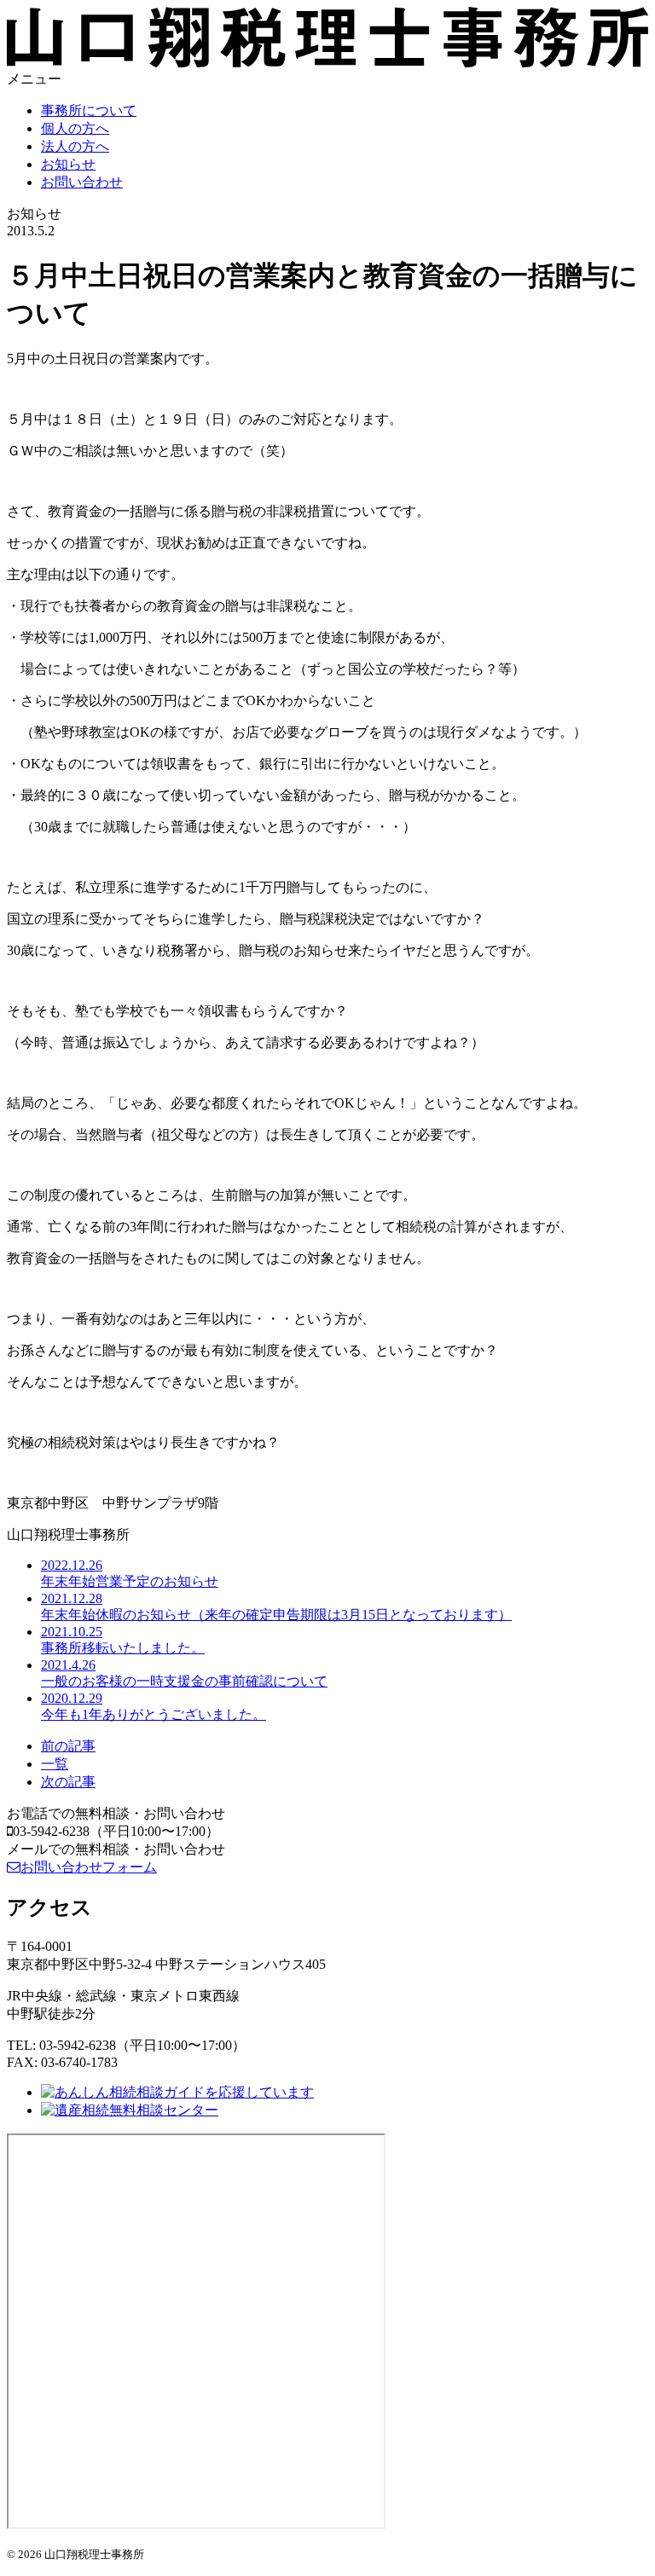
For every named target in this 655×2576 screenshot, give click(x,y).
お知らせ (68, 164)
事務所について (89, 110)
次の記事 (68, 1782)
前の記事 (68, 1746)
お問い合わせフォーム (89, 1867)
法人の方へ (75, 146)
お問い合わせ (82, 182)
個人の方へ (75, 128)
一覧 (55, 1764)
